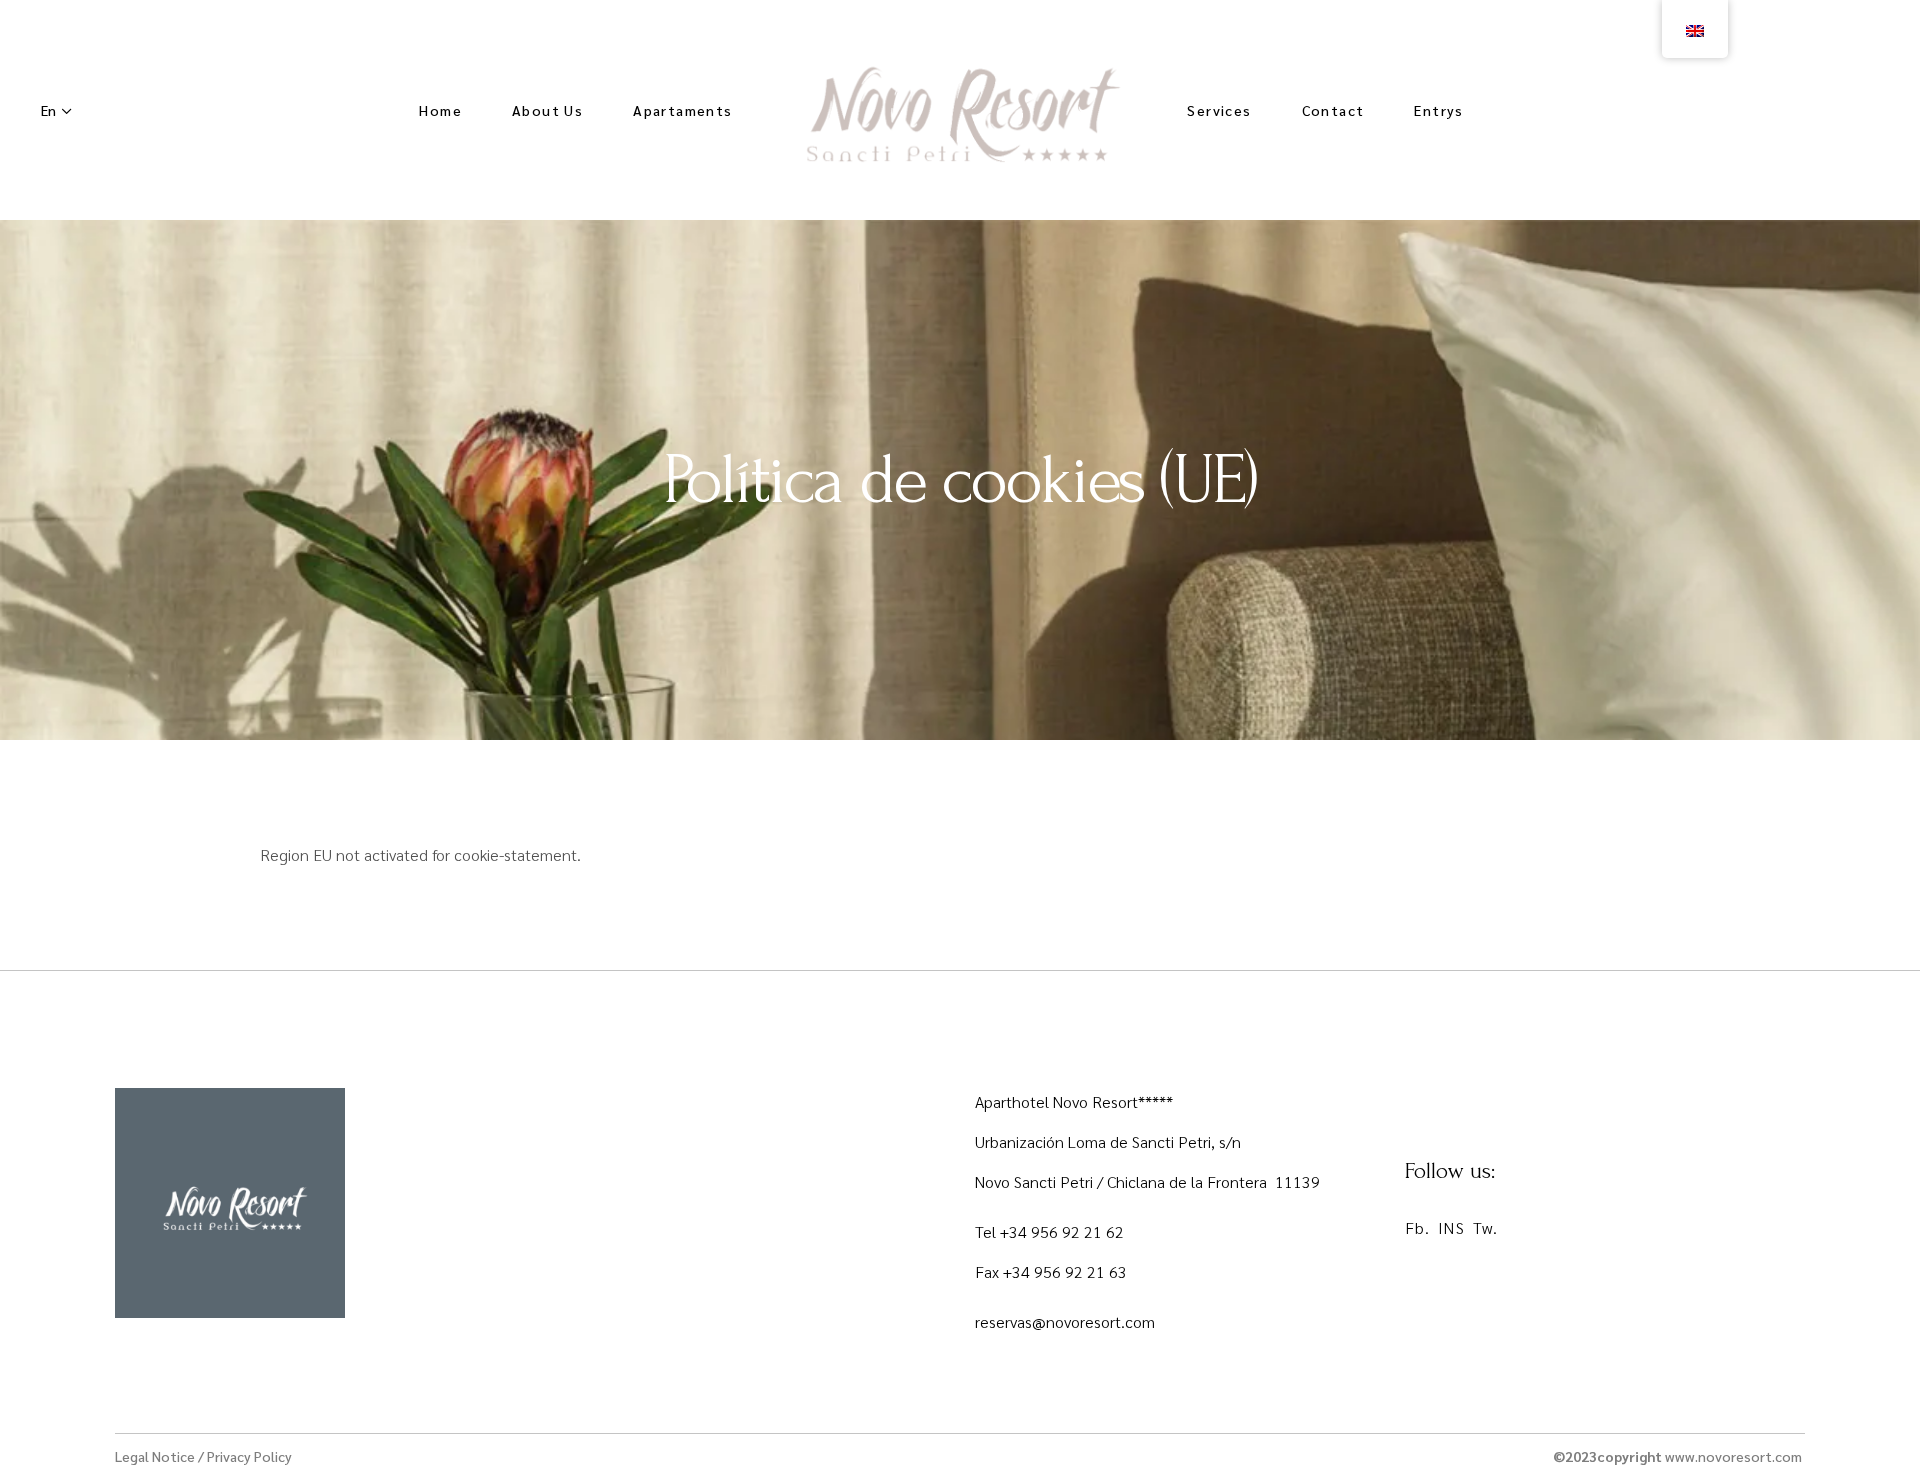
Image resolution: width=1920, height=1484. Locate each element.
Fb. (1417, 1227)
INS (1451, 1227)
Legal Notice (155, 1456)
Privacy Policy (249, 1456)
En (48, 110)
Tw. (1485, 1227)
